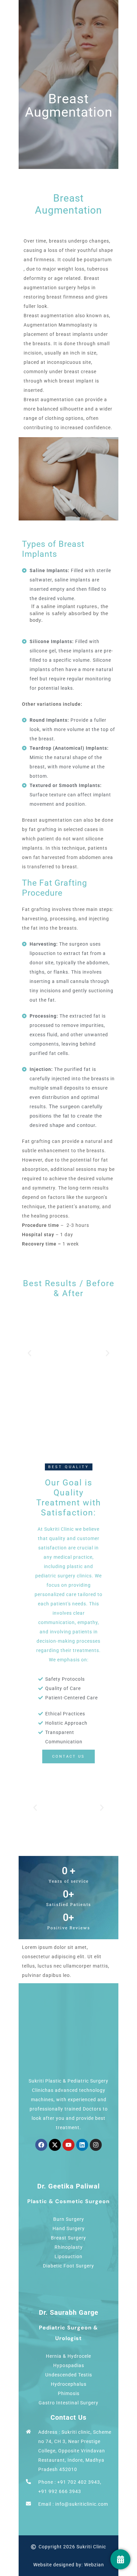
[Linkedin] (82, 2145)
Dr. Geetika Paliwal (68, 2186)
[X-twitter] (55, 2145)
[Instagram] (96, 2145)
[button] (29, 1353)
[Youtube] (68, 2145)
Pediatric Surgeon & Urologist (68, 2333)
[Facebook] (41, 2145)
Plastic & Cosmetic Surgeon (68, 2201)
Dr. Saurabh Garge (69, 2312)
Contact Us (68, 2417)
